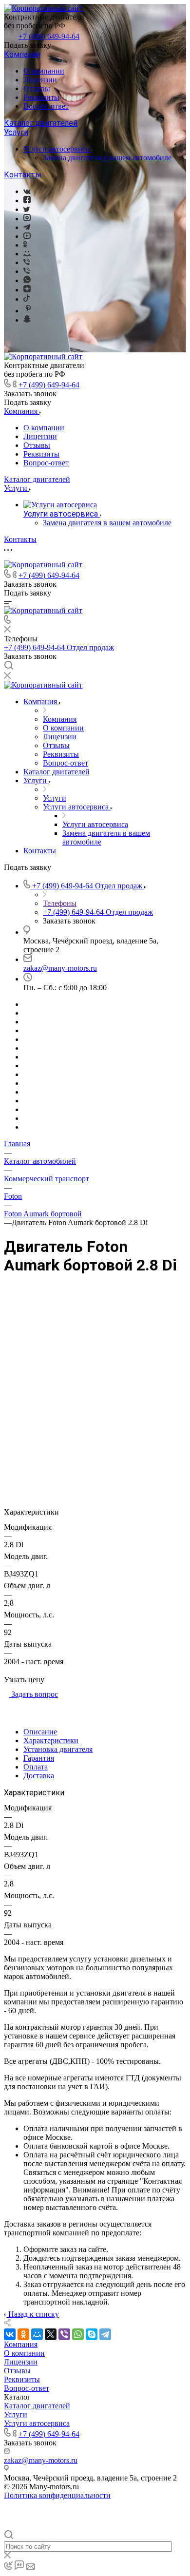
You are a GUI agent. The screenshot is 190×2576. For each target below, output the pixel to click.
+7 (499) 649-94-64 (49, 36)
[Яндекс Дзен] (27, 290)
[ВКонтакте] (27, 191)
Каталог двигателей (41, 123)
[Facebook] (27, 201)
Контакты (23, 175)
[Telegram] (27, 227)
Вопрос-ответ (46, 106)
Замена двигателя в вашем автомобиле (107, 158)
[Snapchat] (27, 320)
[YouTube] (27, 236)
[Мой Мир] (37, 2334)
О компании (44, 71)
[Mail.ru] (27, 254)
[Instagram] (27, 219)
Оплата (36, 1767)
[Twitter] (27, 209)
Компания (22, 54)
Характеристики (51, 1740)
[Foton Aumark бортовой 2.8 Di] (95, 1376)
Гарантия (39, 1758)
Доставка (39, 1776)
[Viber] (27, 262)
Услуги (16, 132)
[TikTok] (27, 299)
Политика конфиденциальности (57, 2495)
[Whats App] (27, 280)
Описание (40, 1732)
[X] (51, 2334)
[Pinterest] (28, 311)
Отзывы (37, 88)
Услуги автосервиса (57, 149)
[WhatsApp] (78, 2334)
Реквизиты (41, 97)
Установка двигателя (58, 1749)
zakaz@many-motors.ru (60, 968)
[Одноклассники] (25, 245)
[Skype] (92, 2334)
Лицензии (40, 80)
